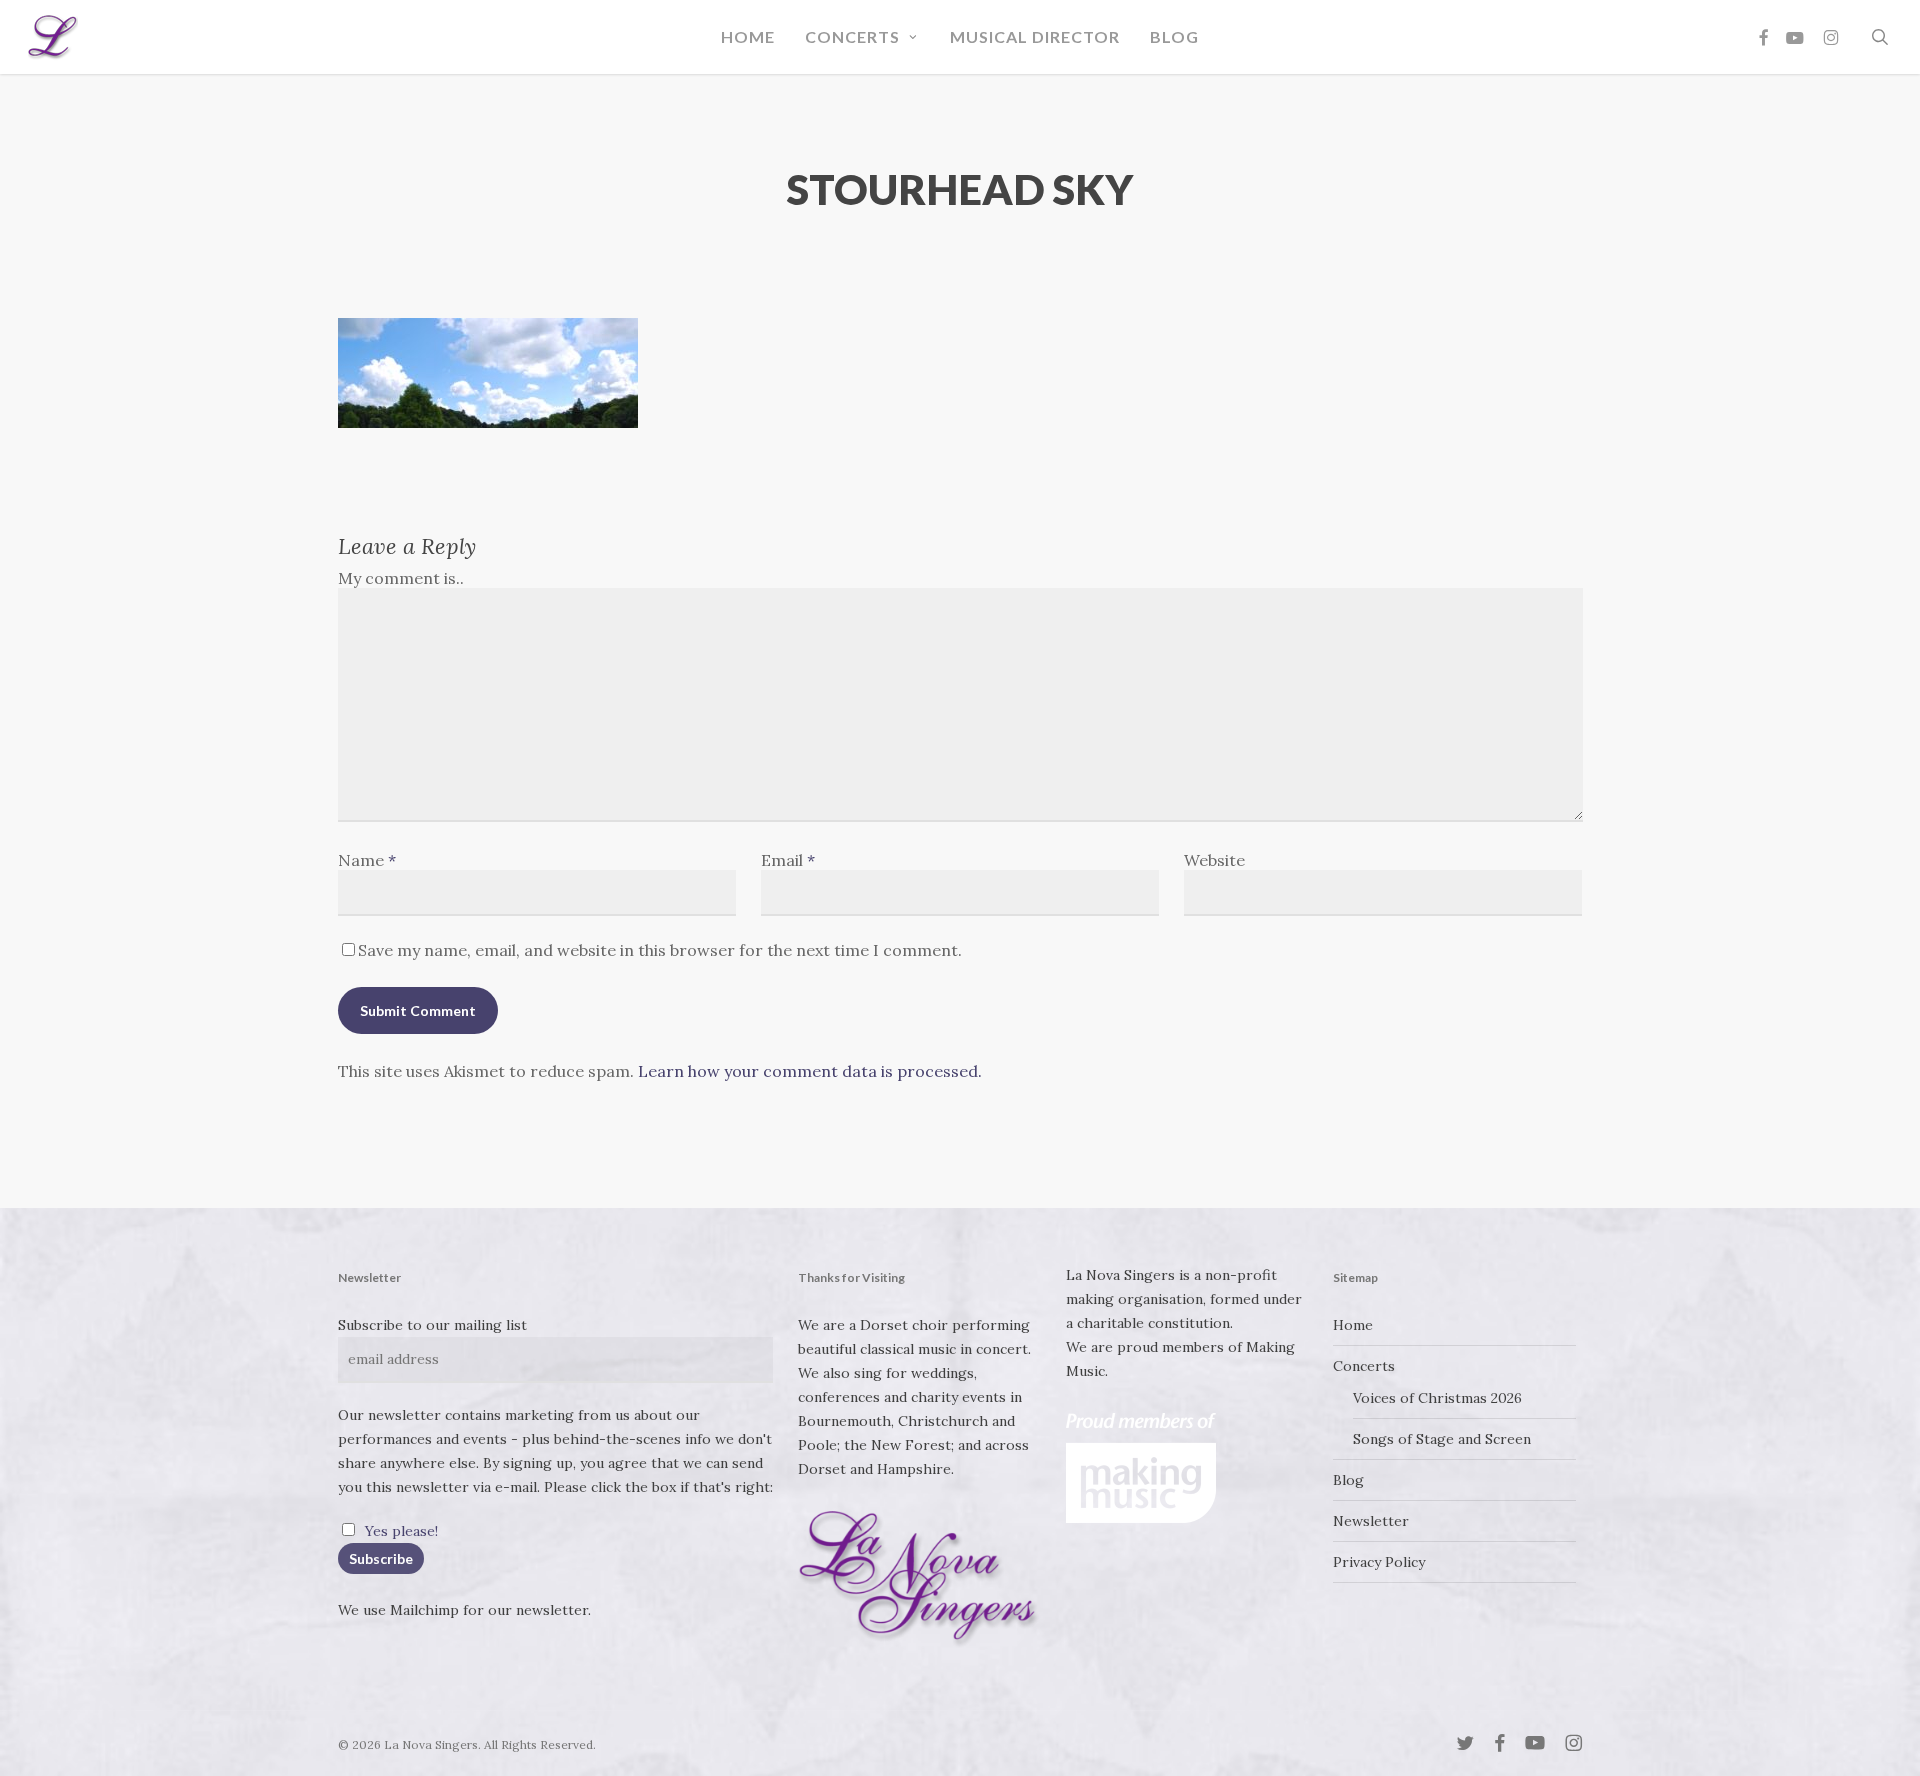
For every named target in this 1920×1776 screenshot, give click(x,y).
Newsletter (1371, 1521)
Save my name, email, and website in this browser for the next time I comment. (660, 950)
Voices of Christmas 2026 (1437, 1398)
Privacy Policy (1379, 1562)
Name (367, 860)
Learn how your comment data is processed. (810, 1071)
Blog (1348, 1480)
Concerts (1364, 1366)
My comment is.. (401, 578)
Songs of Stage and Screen (1442, 1439)
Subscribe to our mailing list (432, 1325)
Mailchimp (424, 1610)
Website (1214, 860)
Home (1353, 1325)
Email (788, 860)
